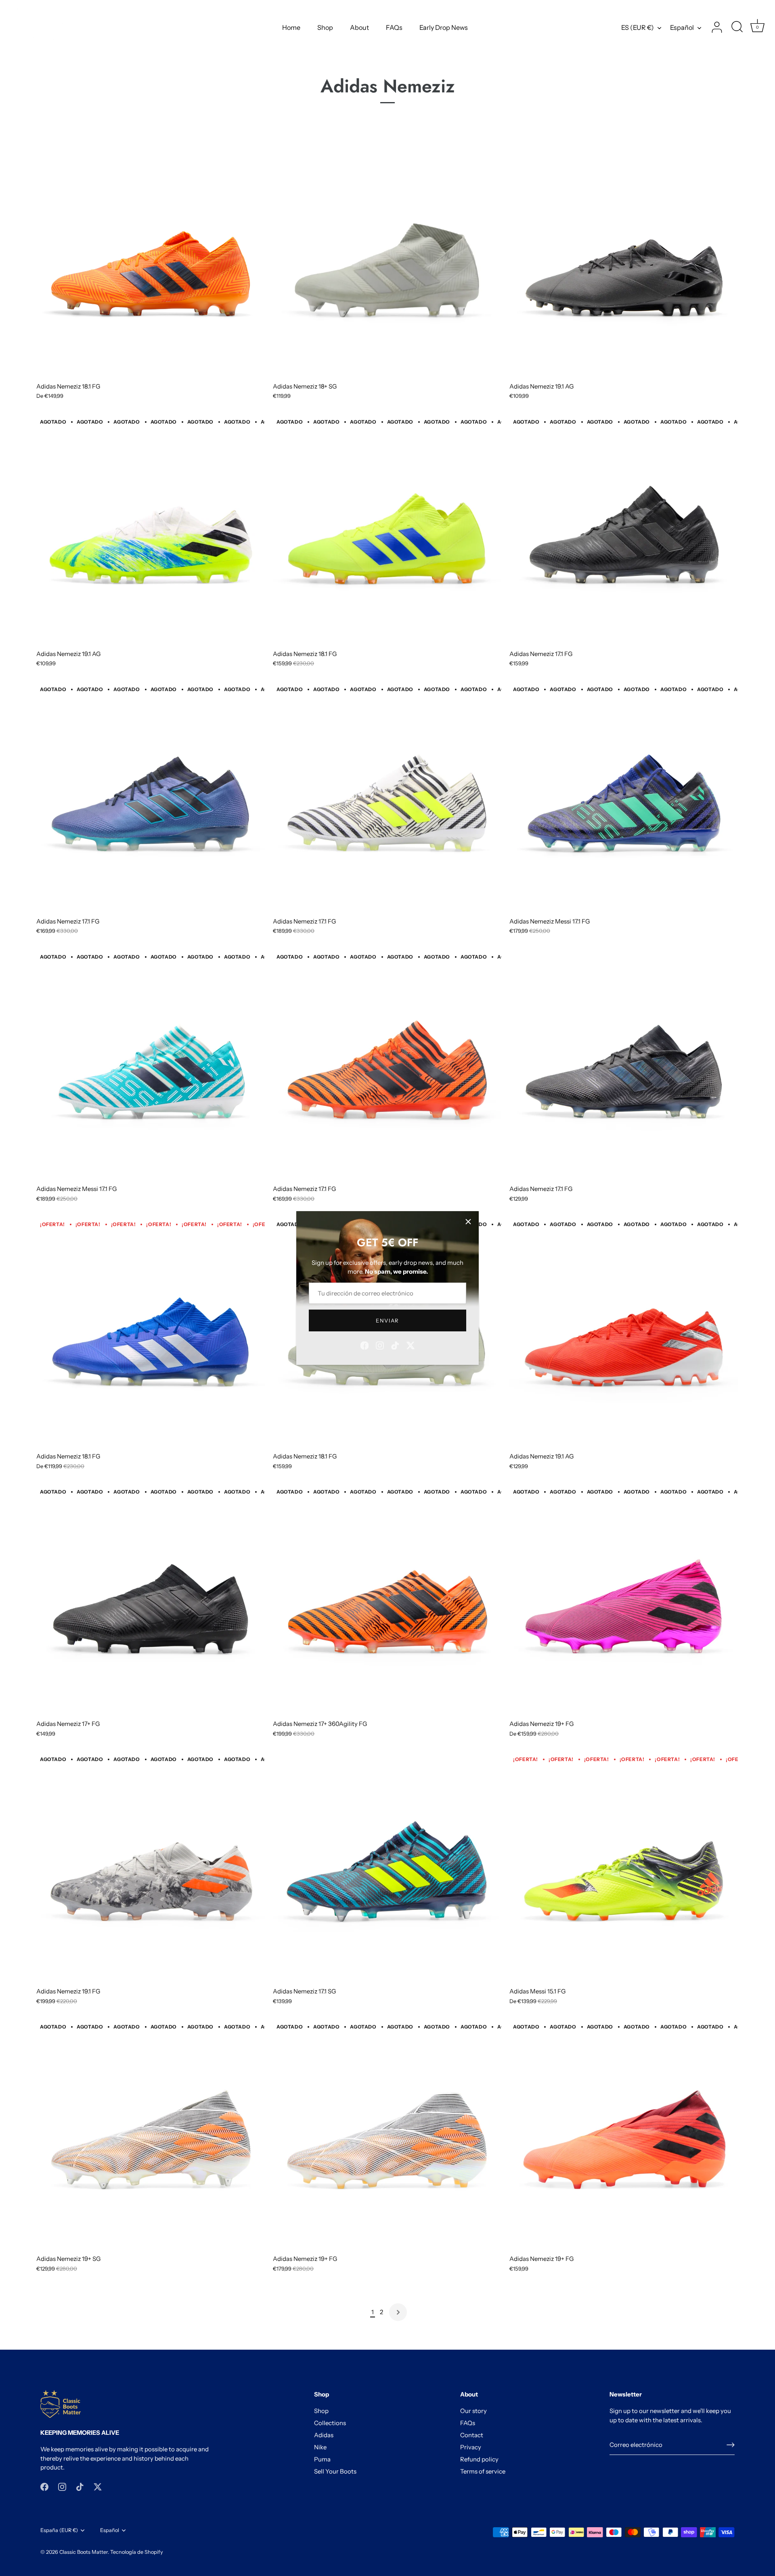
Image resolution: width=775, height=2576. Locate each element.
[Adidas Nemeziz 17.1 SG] (387, 1868)
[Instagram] (380, 1344)
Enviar (387, 1320)
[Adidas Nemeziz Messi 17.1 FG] (624, 798)
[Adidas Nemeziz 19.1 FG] (151, 1868)
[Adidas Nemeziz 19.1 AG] (624, 263)
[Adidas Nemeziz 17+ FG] (151, 1601)
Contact (472, 2435)
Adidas (324, 2435)
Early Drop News (444, 27)
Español (682, 27)
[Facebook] (364, 1344)
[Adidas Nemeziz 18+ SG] (387, 263)
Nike (320, 2447)
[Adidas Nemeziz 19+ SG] (151, 2136)
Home (291, 27)
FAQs (394, 27)
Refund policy (479, 2459)
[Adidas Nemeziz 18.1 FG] (151, 263)
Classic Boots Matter (84, 2552)
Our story (473, 2411)
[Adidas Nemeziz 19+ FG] (624, 1601)
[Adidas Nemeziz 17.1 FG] (624, 531)
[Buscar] (737, 27)
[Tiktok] (395, 1344)
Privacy (471, 2447)
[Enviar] (731, 2445)
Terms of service (483, 2471)
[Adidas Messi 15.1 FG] (624, 1868)
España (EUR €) (59, 2530)
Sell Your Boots (335, 2471)
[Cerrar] (468, 1222)
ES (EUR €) (638, 27)
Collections (330, 2423)
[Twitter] (411, 1344)
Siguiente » (398, 2312)
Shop (325, 27)
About (359, 27)
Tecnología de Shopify (137, 2552)
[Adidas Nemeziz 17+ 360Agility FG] (387, 1601)
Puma (322, 2459)
